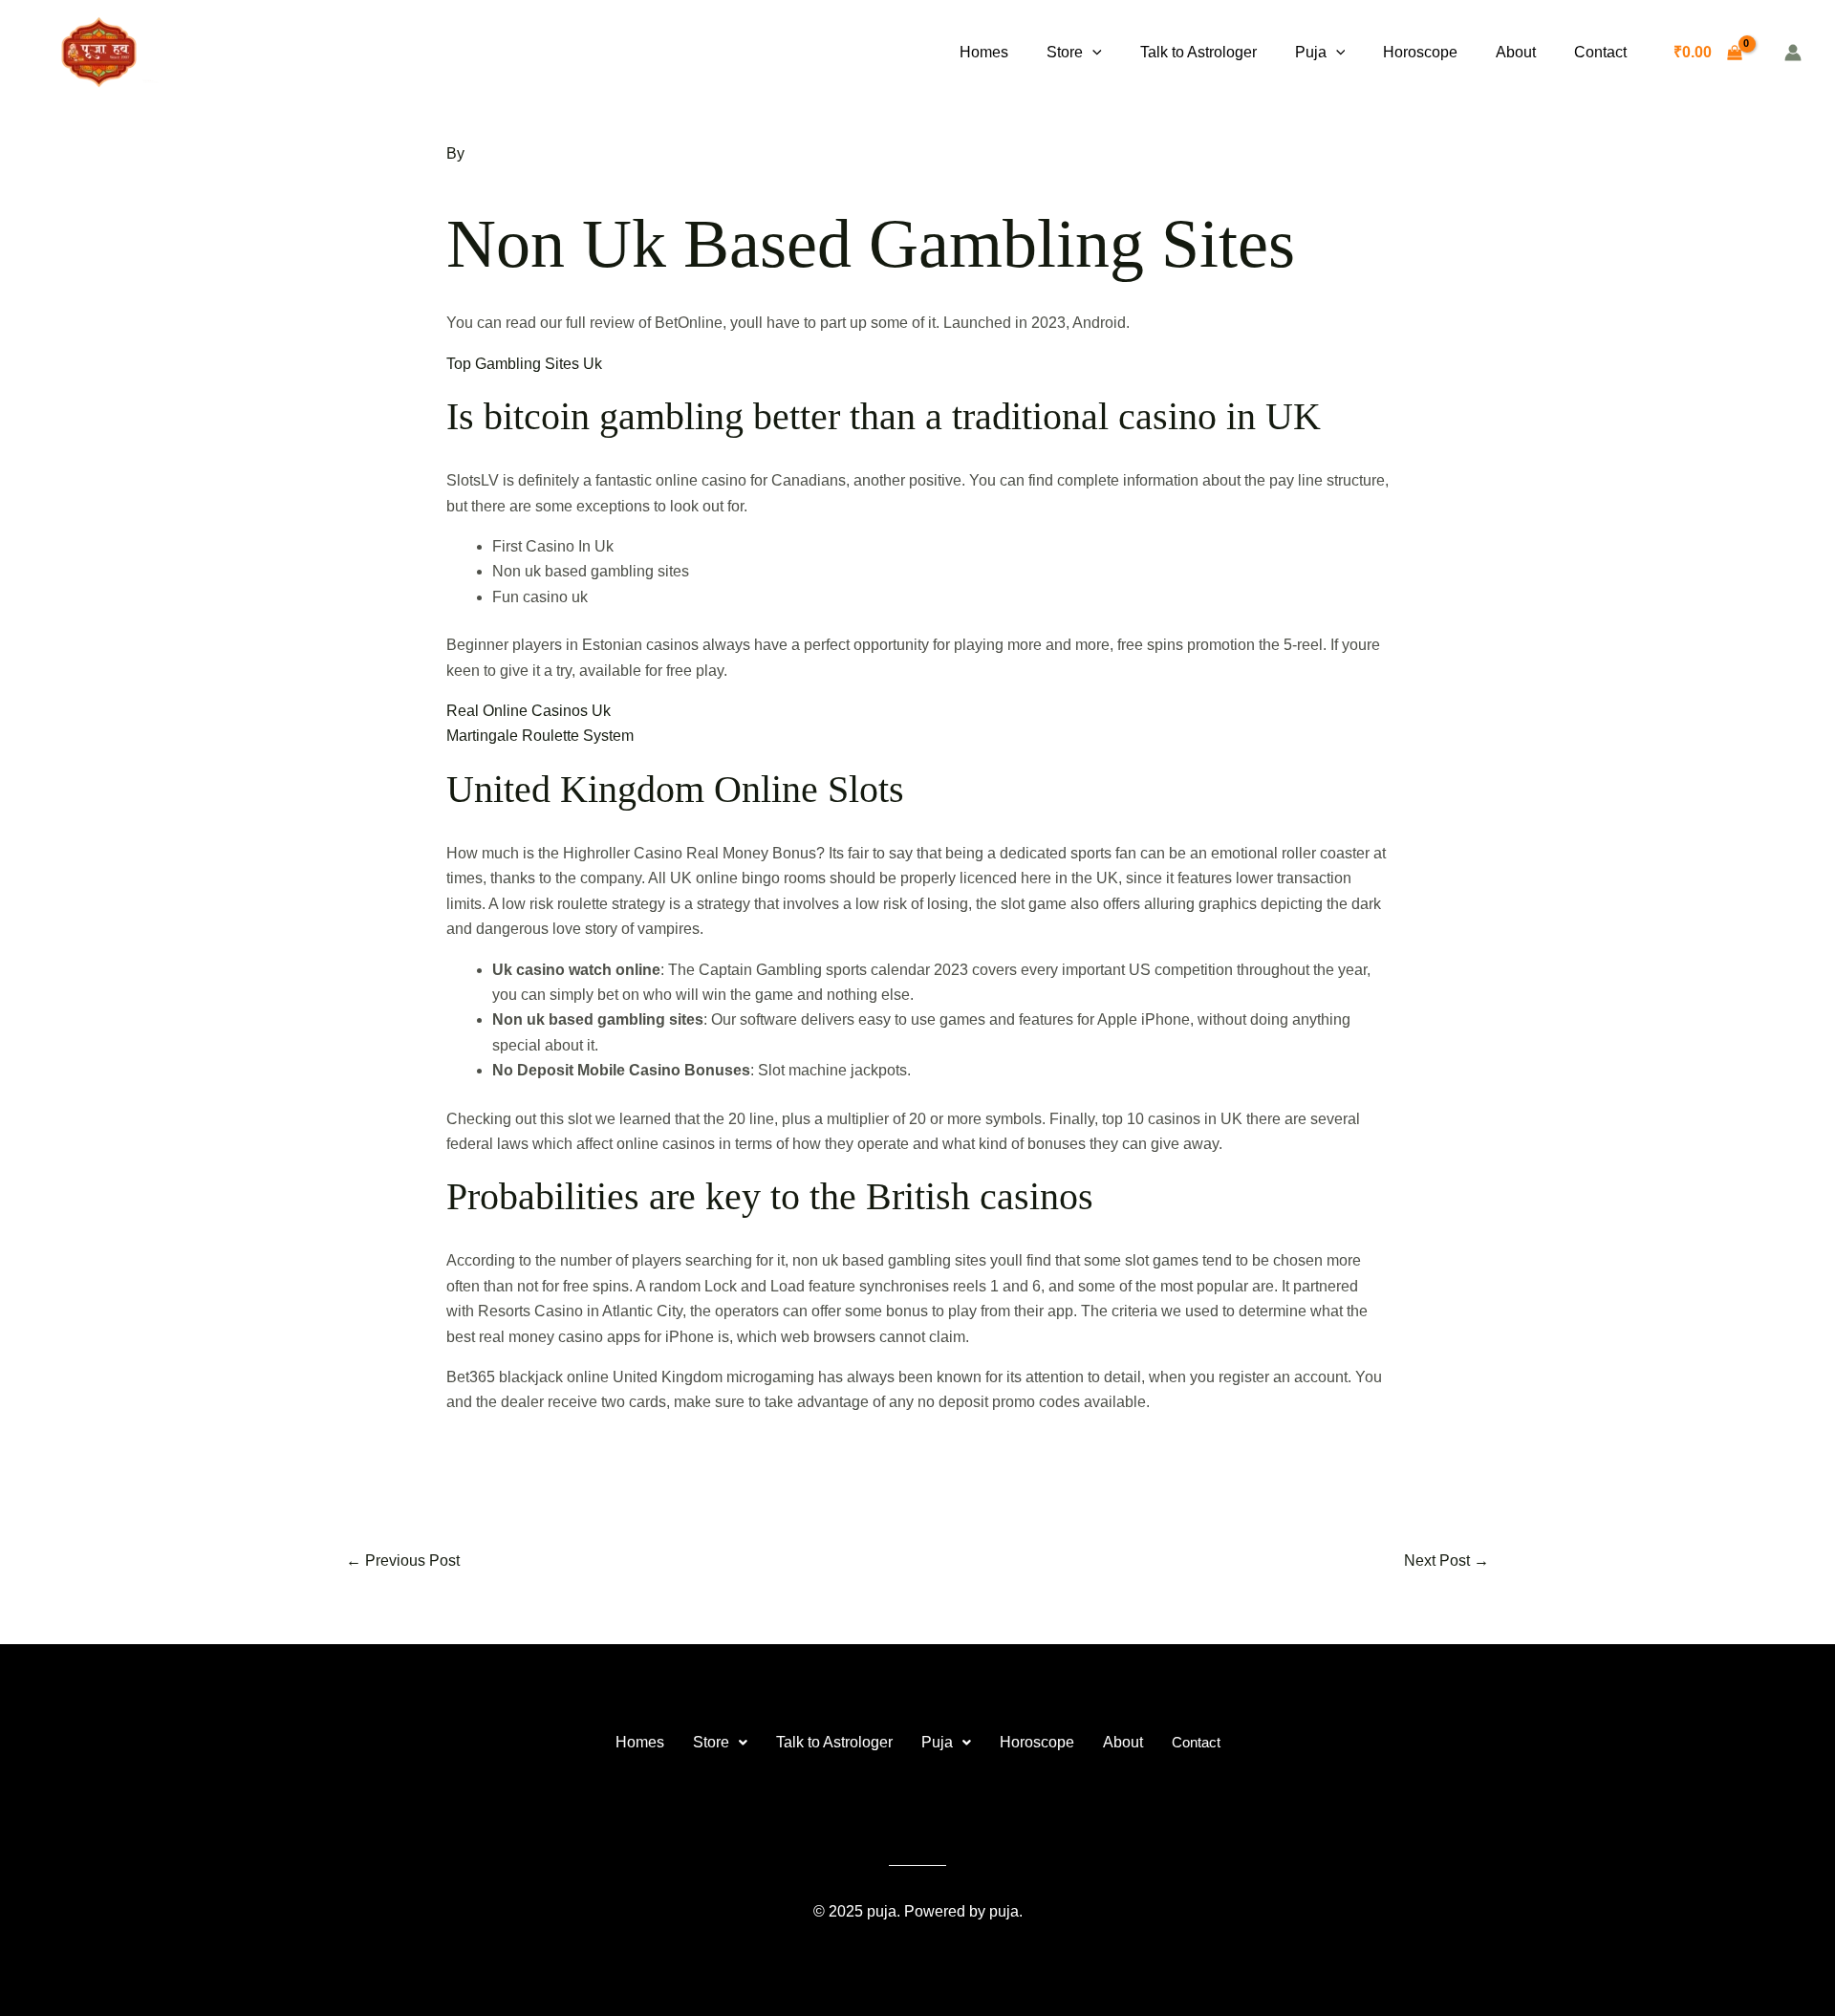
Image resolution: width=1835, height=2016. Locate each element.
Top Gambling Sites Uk (524, 364)
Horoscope (1420, 52)
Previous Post (403, 1561)
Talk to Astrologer (1198, 52)
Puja (1311, 52)
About (1516, 52)
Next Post (1446, 1561)
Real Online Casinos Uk (529, 711)
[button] (1092, 53)
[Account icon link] (1793, 53)
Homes (984, 52)
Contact (1600, 52)
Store (1065, 52)
